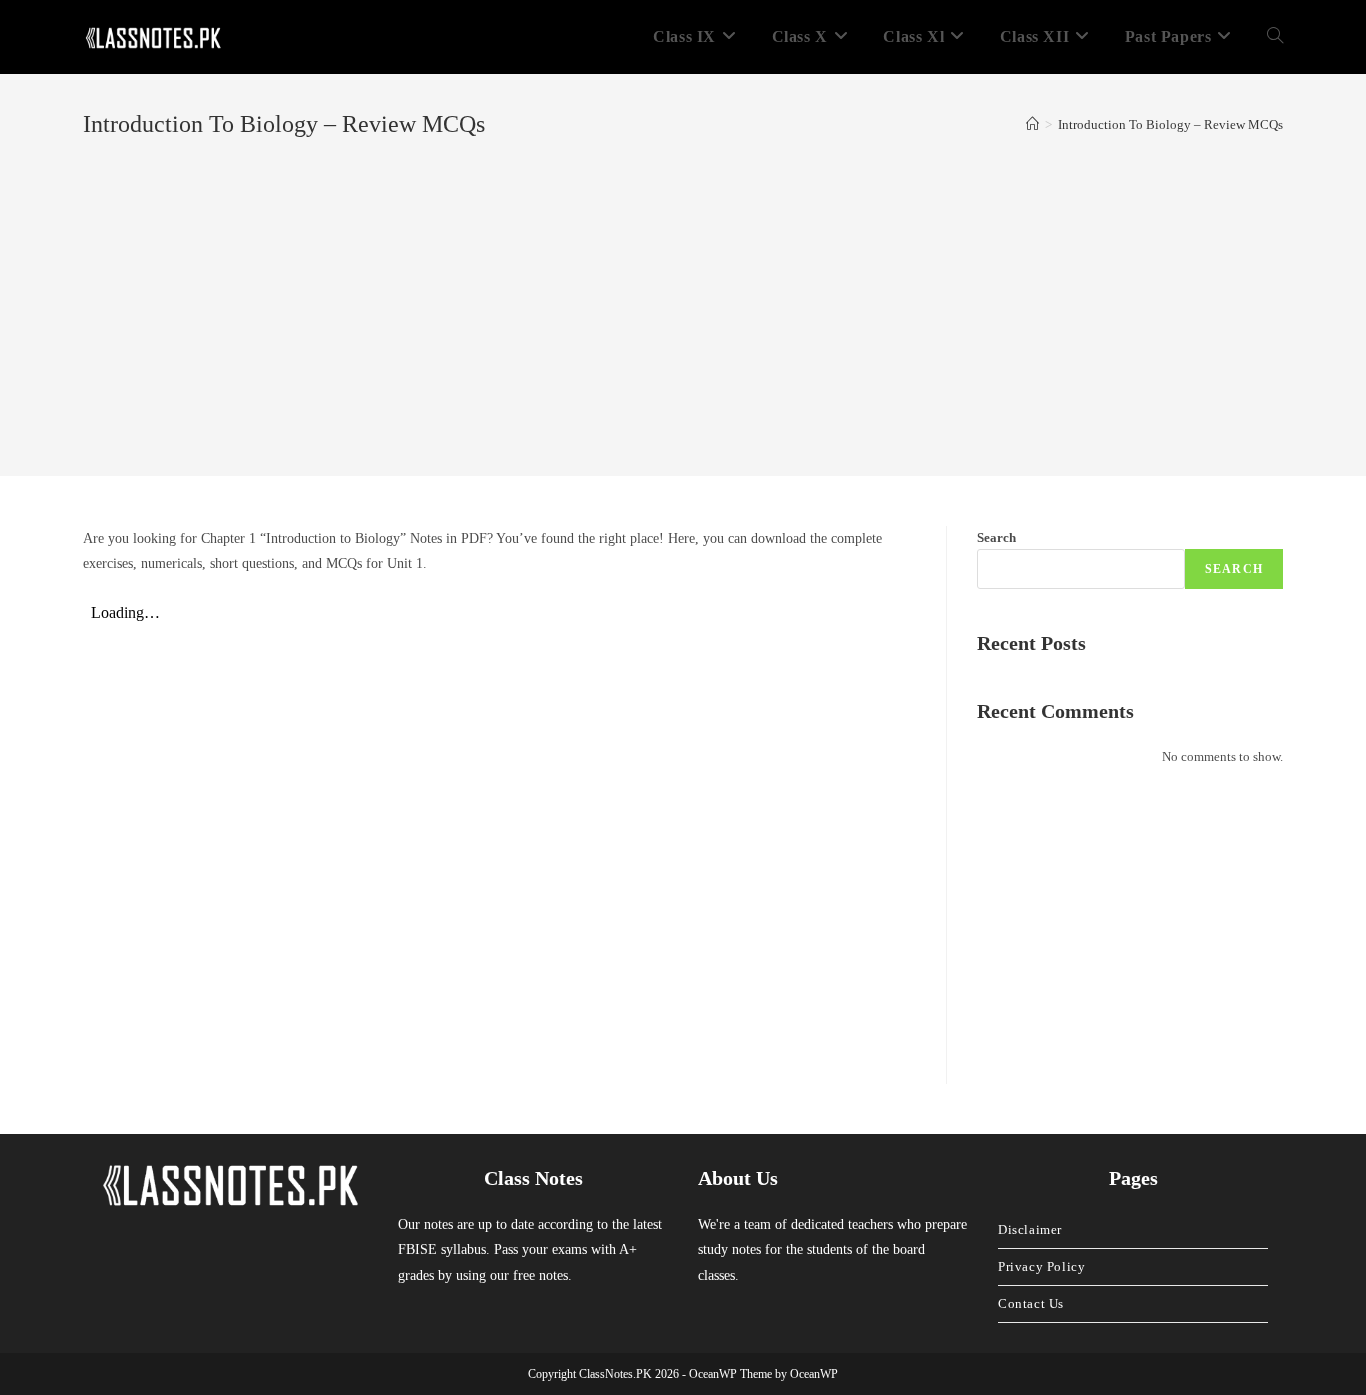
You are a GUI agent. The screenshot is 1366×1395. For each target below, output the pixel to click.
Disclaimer (1030, 1229)
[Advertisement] (683, 292)
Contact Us (1031, 1303)
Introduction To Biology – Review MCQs (1170, 124)
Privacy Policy (1041, 1266)
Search (996, 537)
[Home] (1032, 124)
